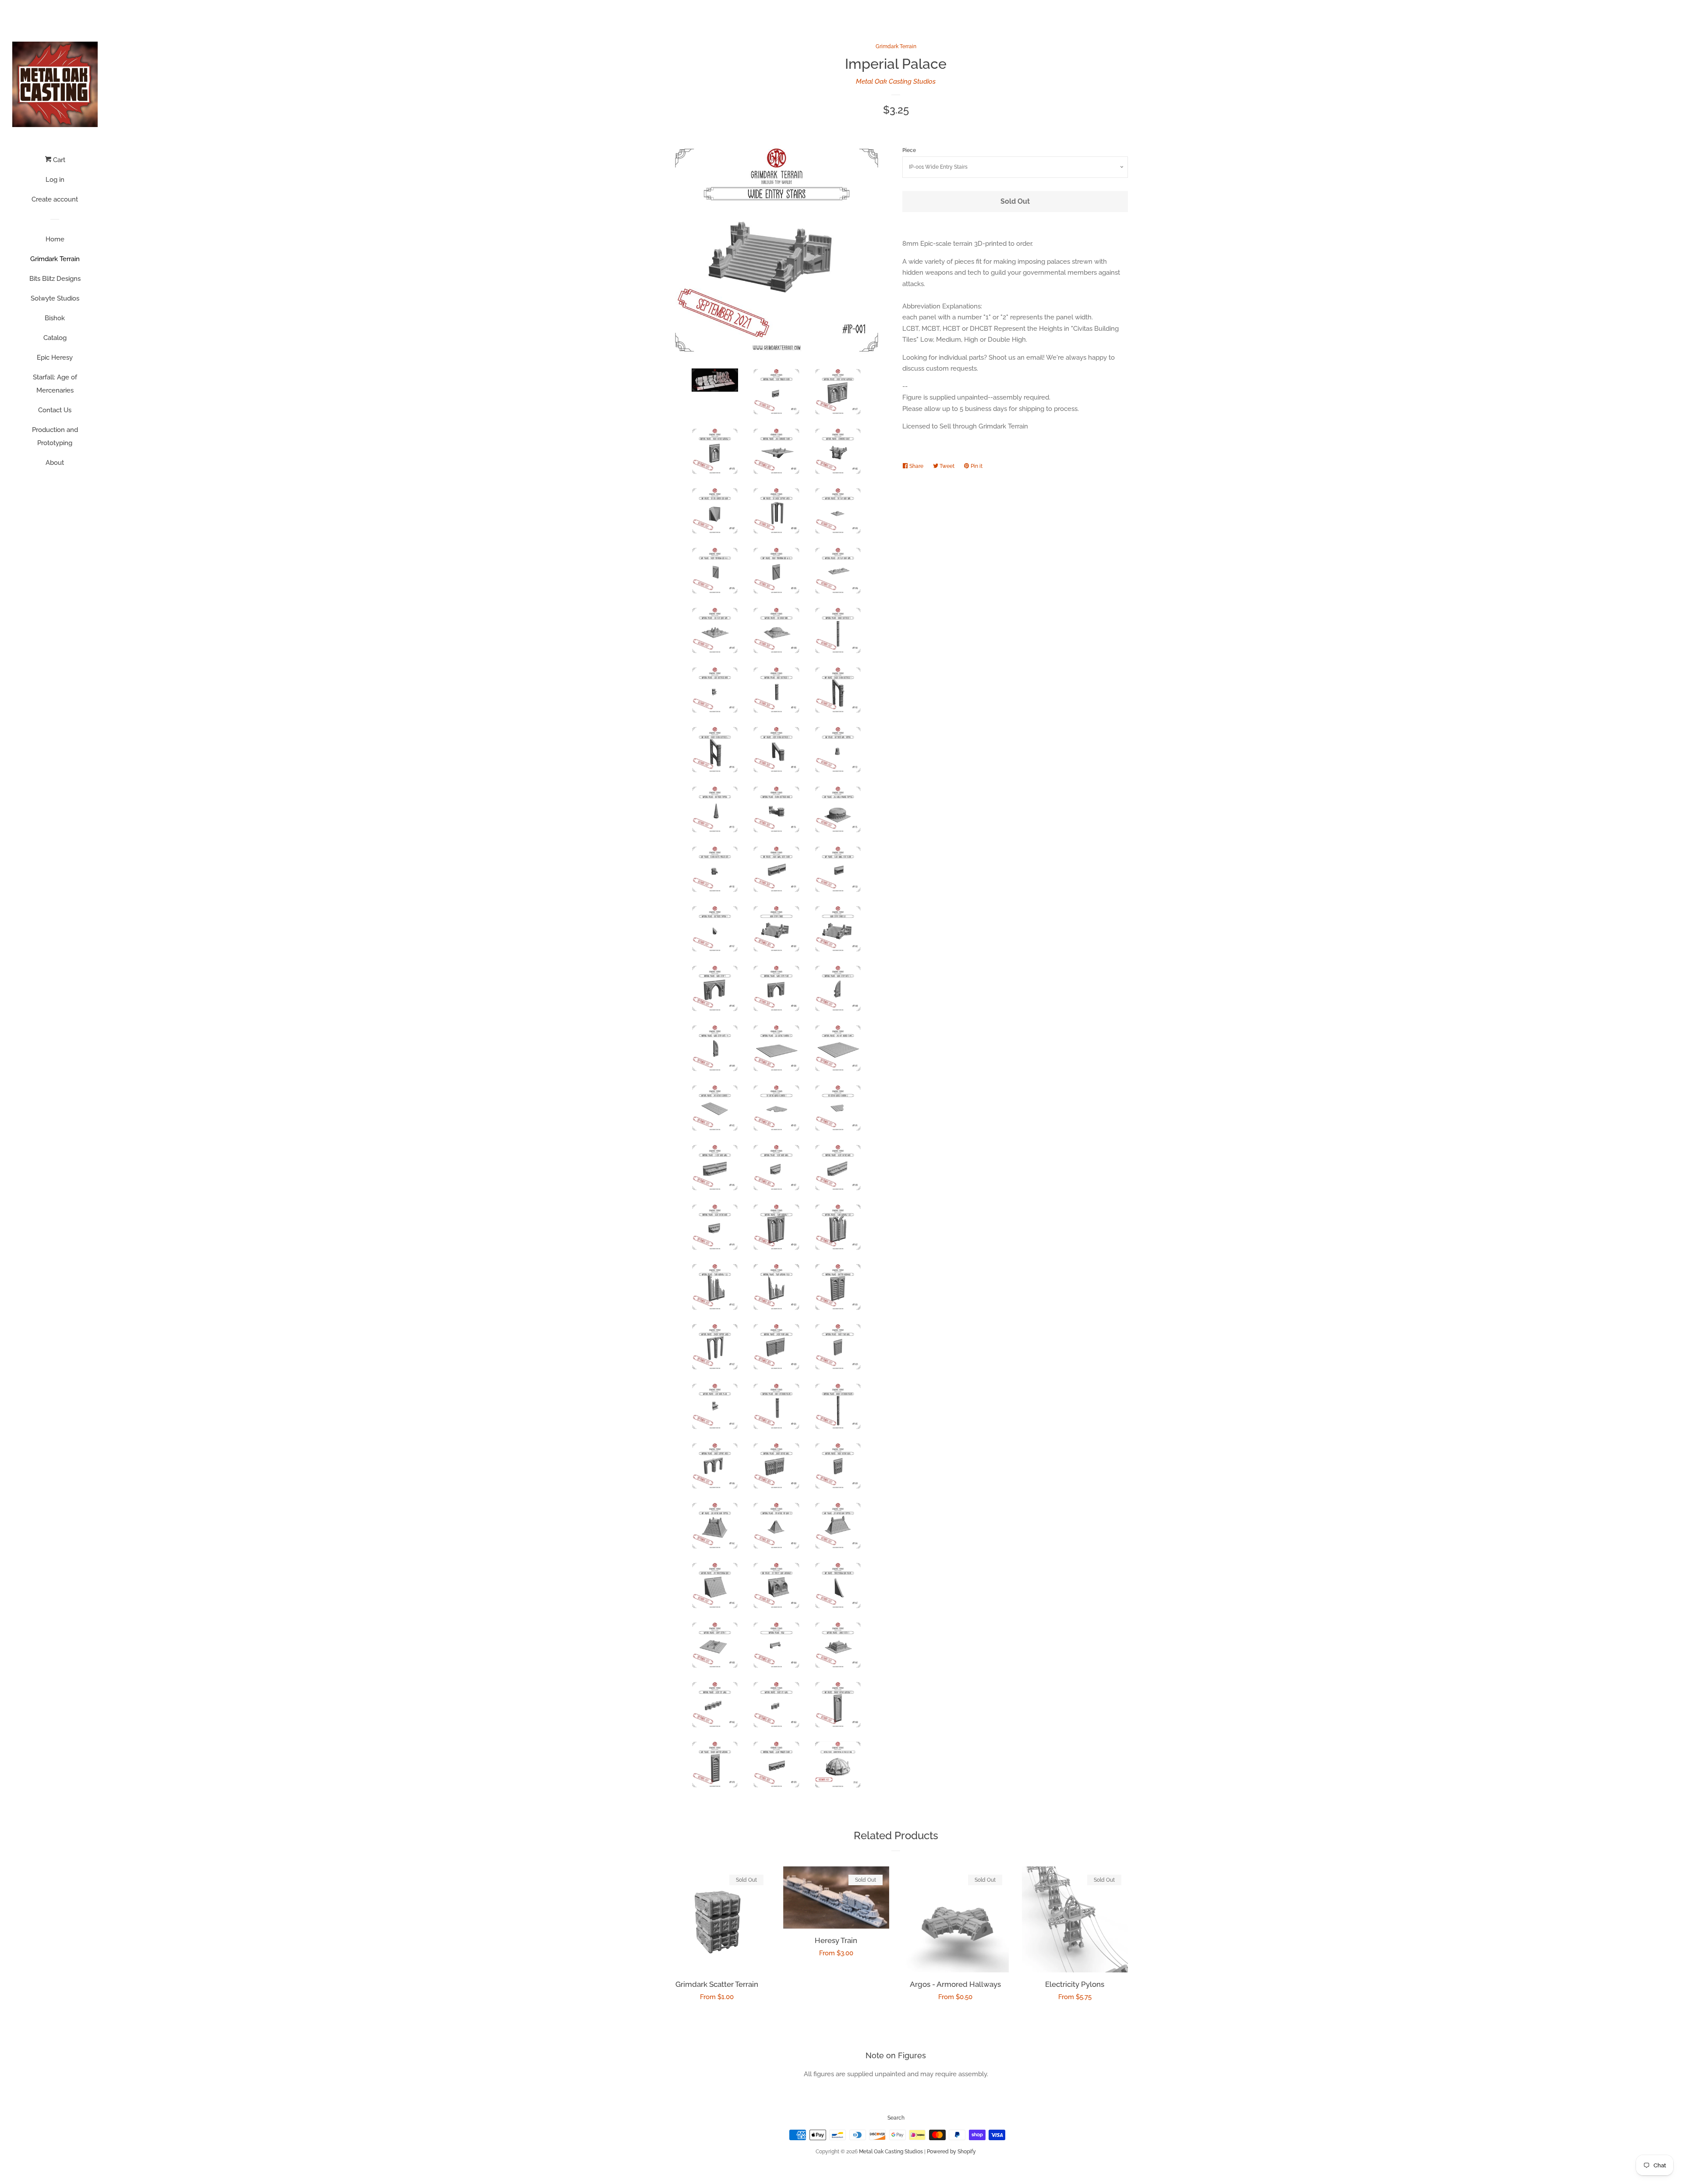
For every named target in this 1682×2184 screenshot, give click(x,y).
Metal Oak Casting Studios (896, 81)
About (55, 463)
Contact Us (55, 410)
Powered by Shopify (951, 2152)
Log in (55, 180)
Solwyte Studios (55, 298)
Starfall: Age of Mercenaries (55, 384)
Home (55, 239)
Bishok (55, 318)
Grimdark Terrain (55, 259)
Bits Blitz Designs (55, 279)
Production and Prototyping (55, 436)
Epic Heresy (55, 358)
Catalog (55, 338)
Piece (909, 150)
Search (896, 2118)
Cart (58, 160)
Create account (55, 199)
